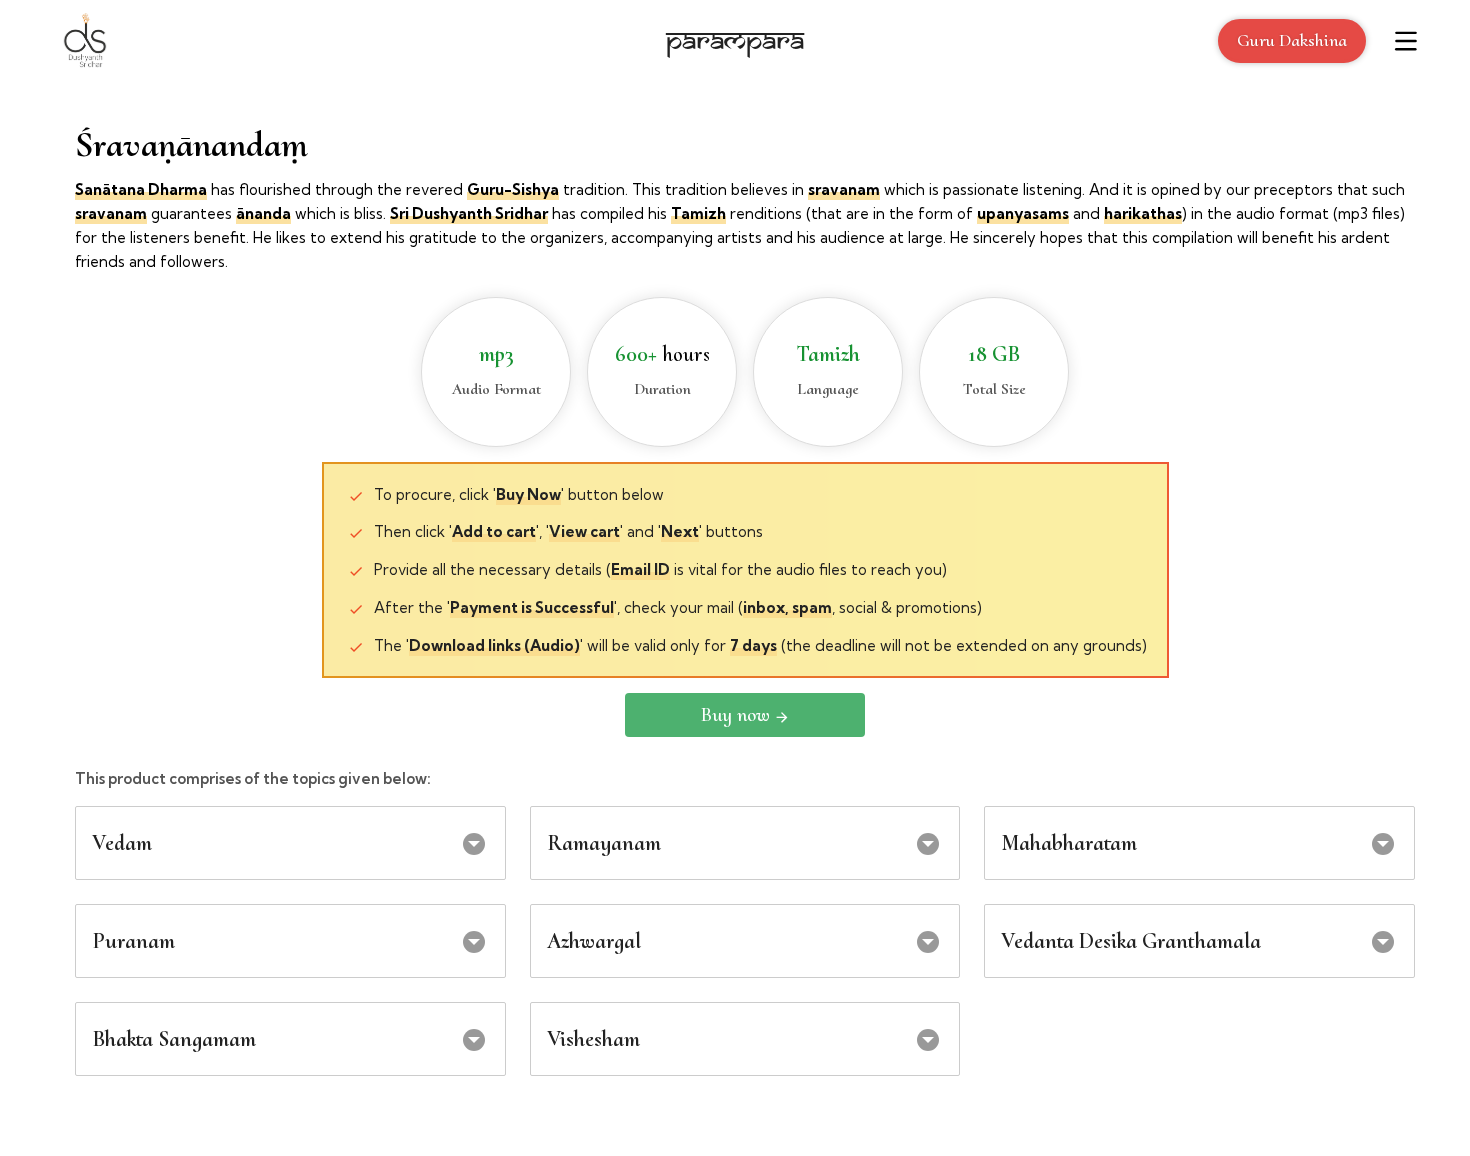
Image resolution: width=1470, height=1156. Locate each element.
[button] (290, 843)
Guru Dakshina (1292, 40)
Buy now (735, 715)
